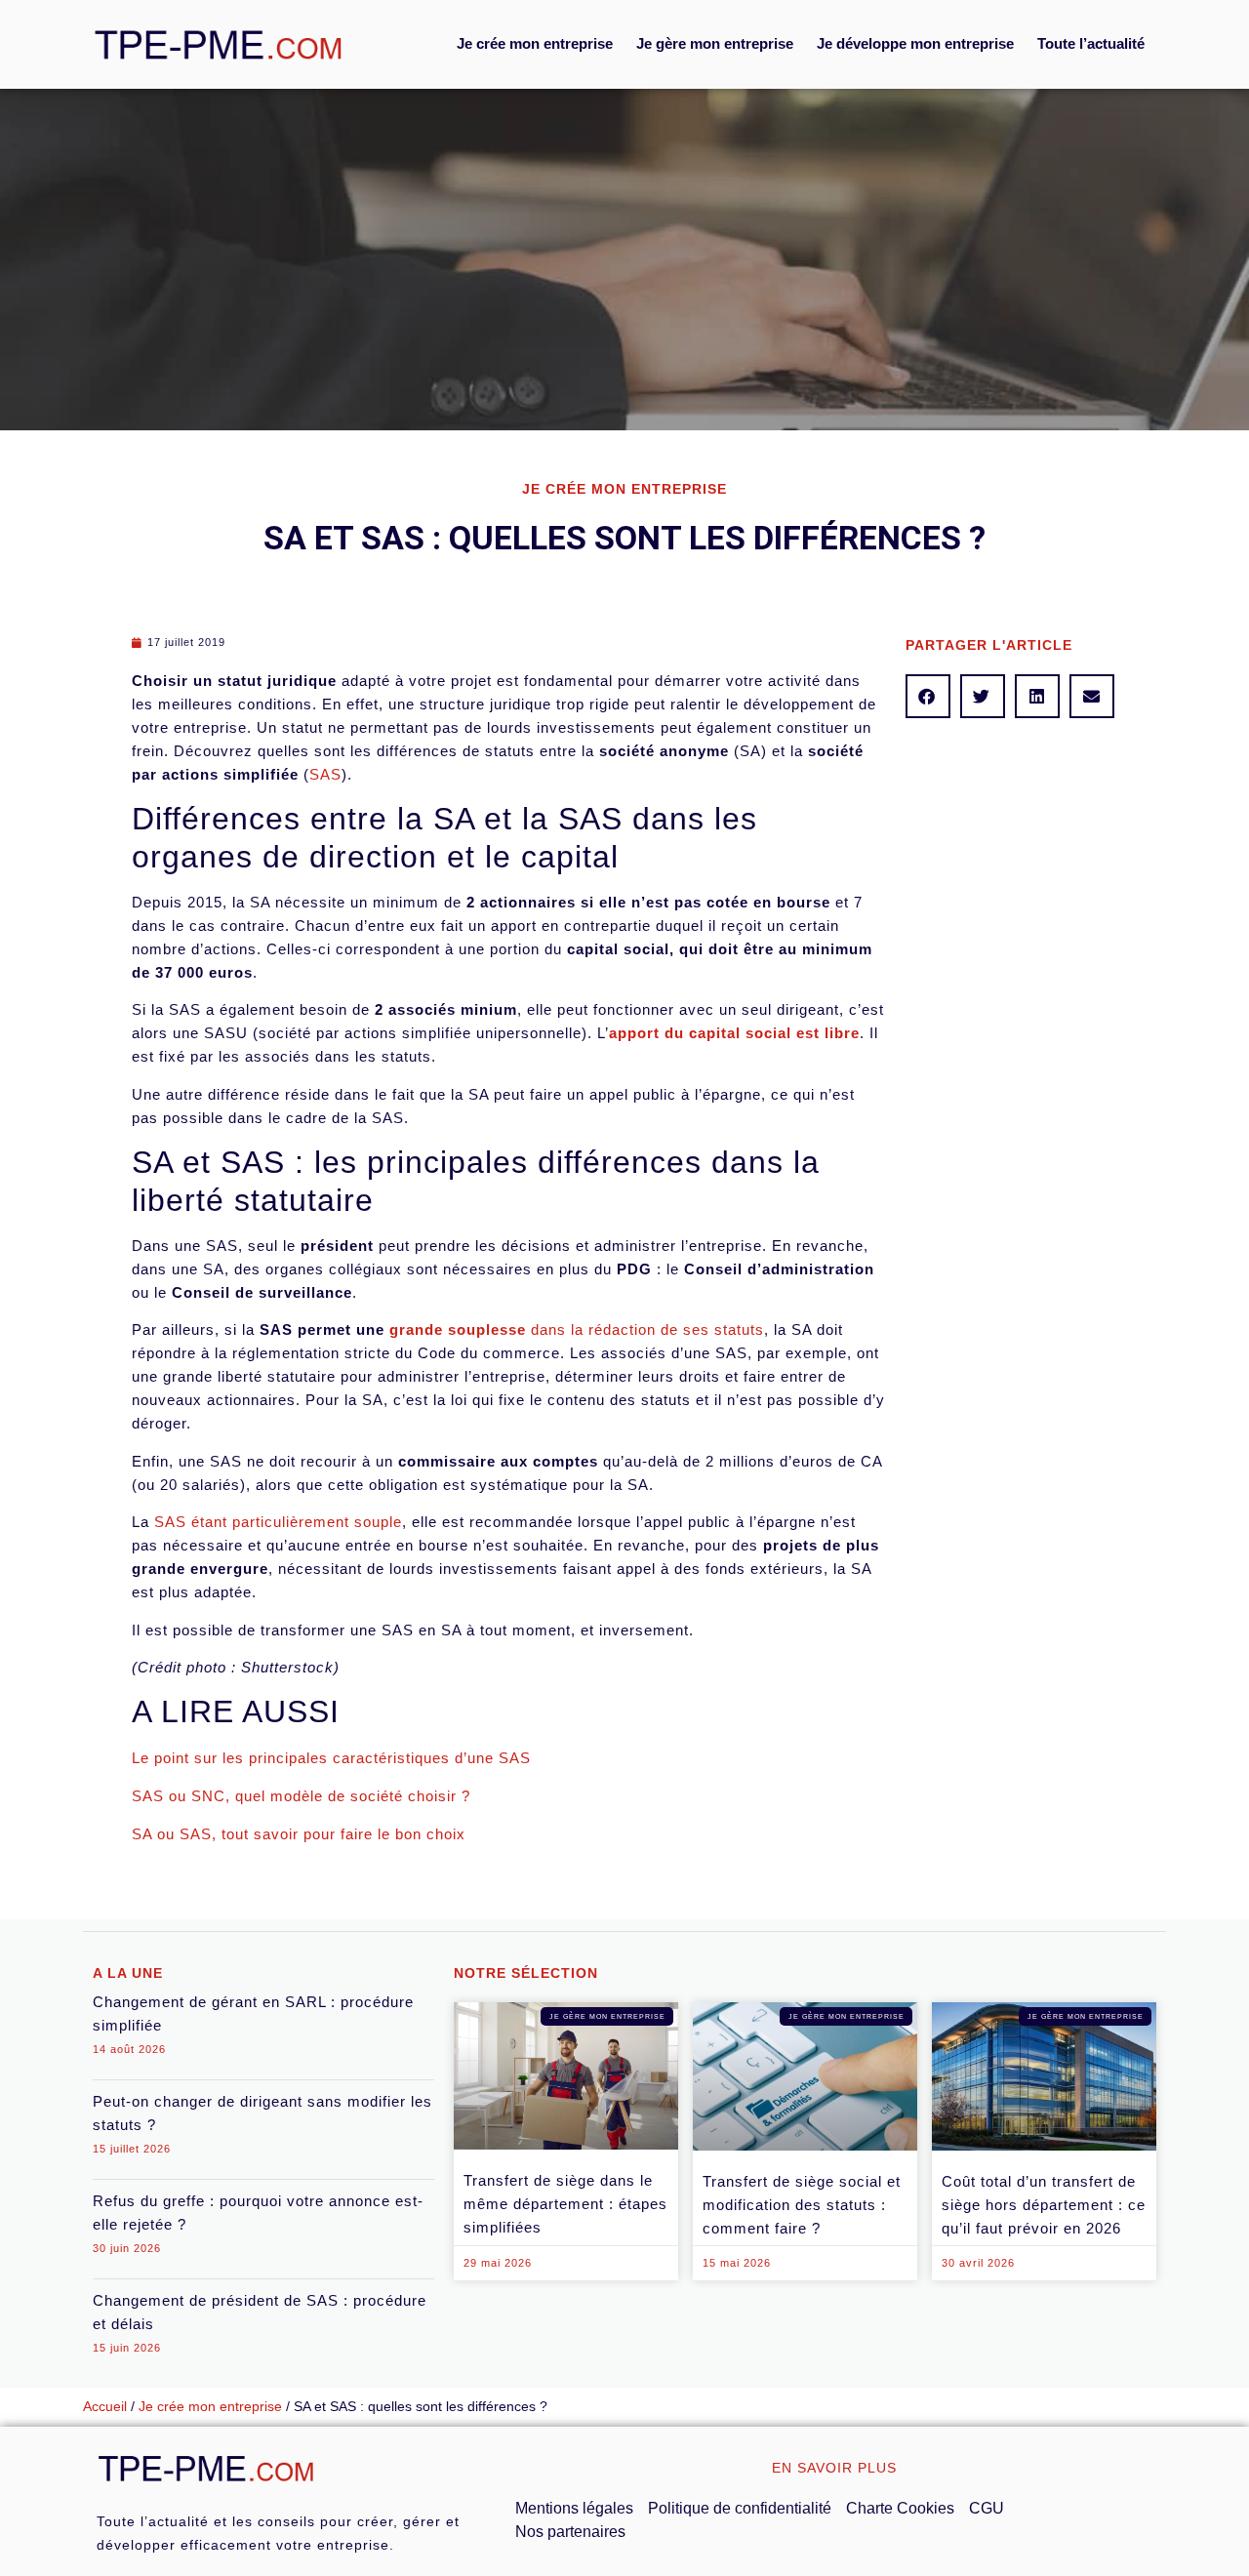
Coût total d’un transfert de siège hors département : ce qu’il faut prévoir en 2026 (1044, 2205)
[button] (928, 696)
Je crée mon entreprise (535, 43)
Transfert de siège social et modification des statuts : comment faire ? (802, 2205)
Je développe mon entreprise (915, 43)
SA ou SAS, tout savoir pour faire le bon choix (299, 1834)
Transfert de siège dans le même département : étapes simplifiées (565, 2204)
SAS (325, 774)
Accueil (105, 2407)
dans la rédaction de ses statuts (577, 1329)
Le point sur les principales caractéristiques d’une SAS (331, 1758)
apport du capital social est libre (734, 1033)
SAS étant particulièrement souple (278, 1522)
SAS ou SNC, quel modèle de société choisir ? (301, 1796)
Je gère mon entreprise (715, 43)
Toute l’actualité (1091, 43)
